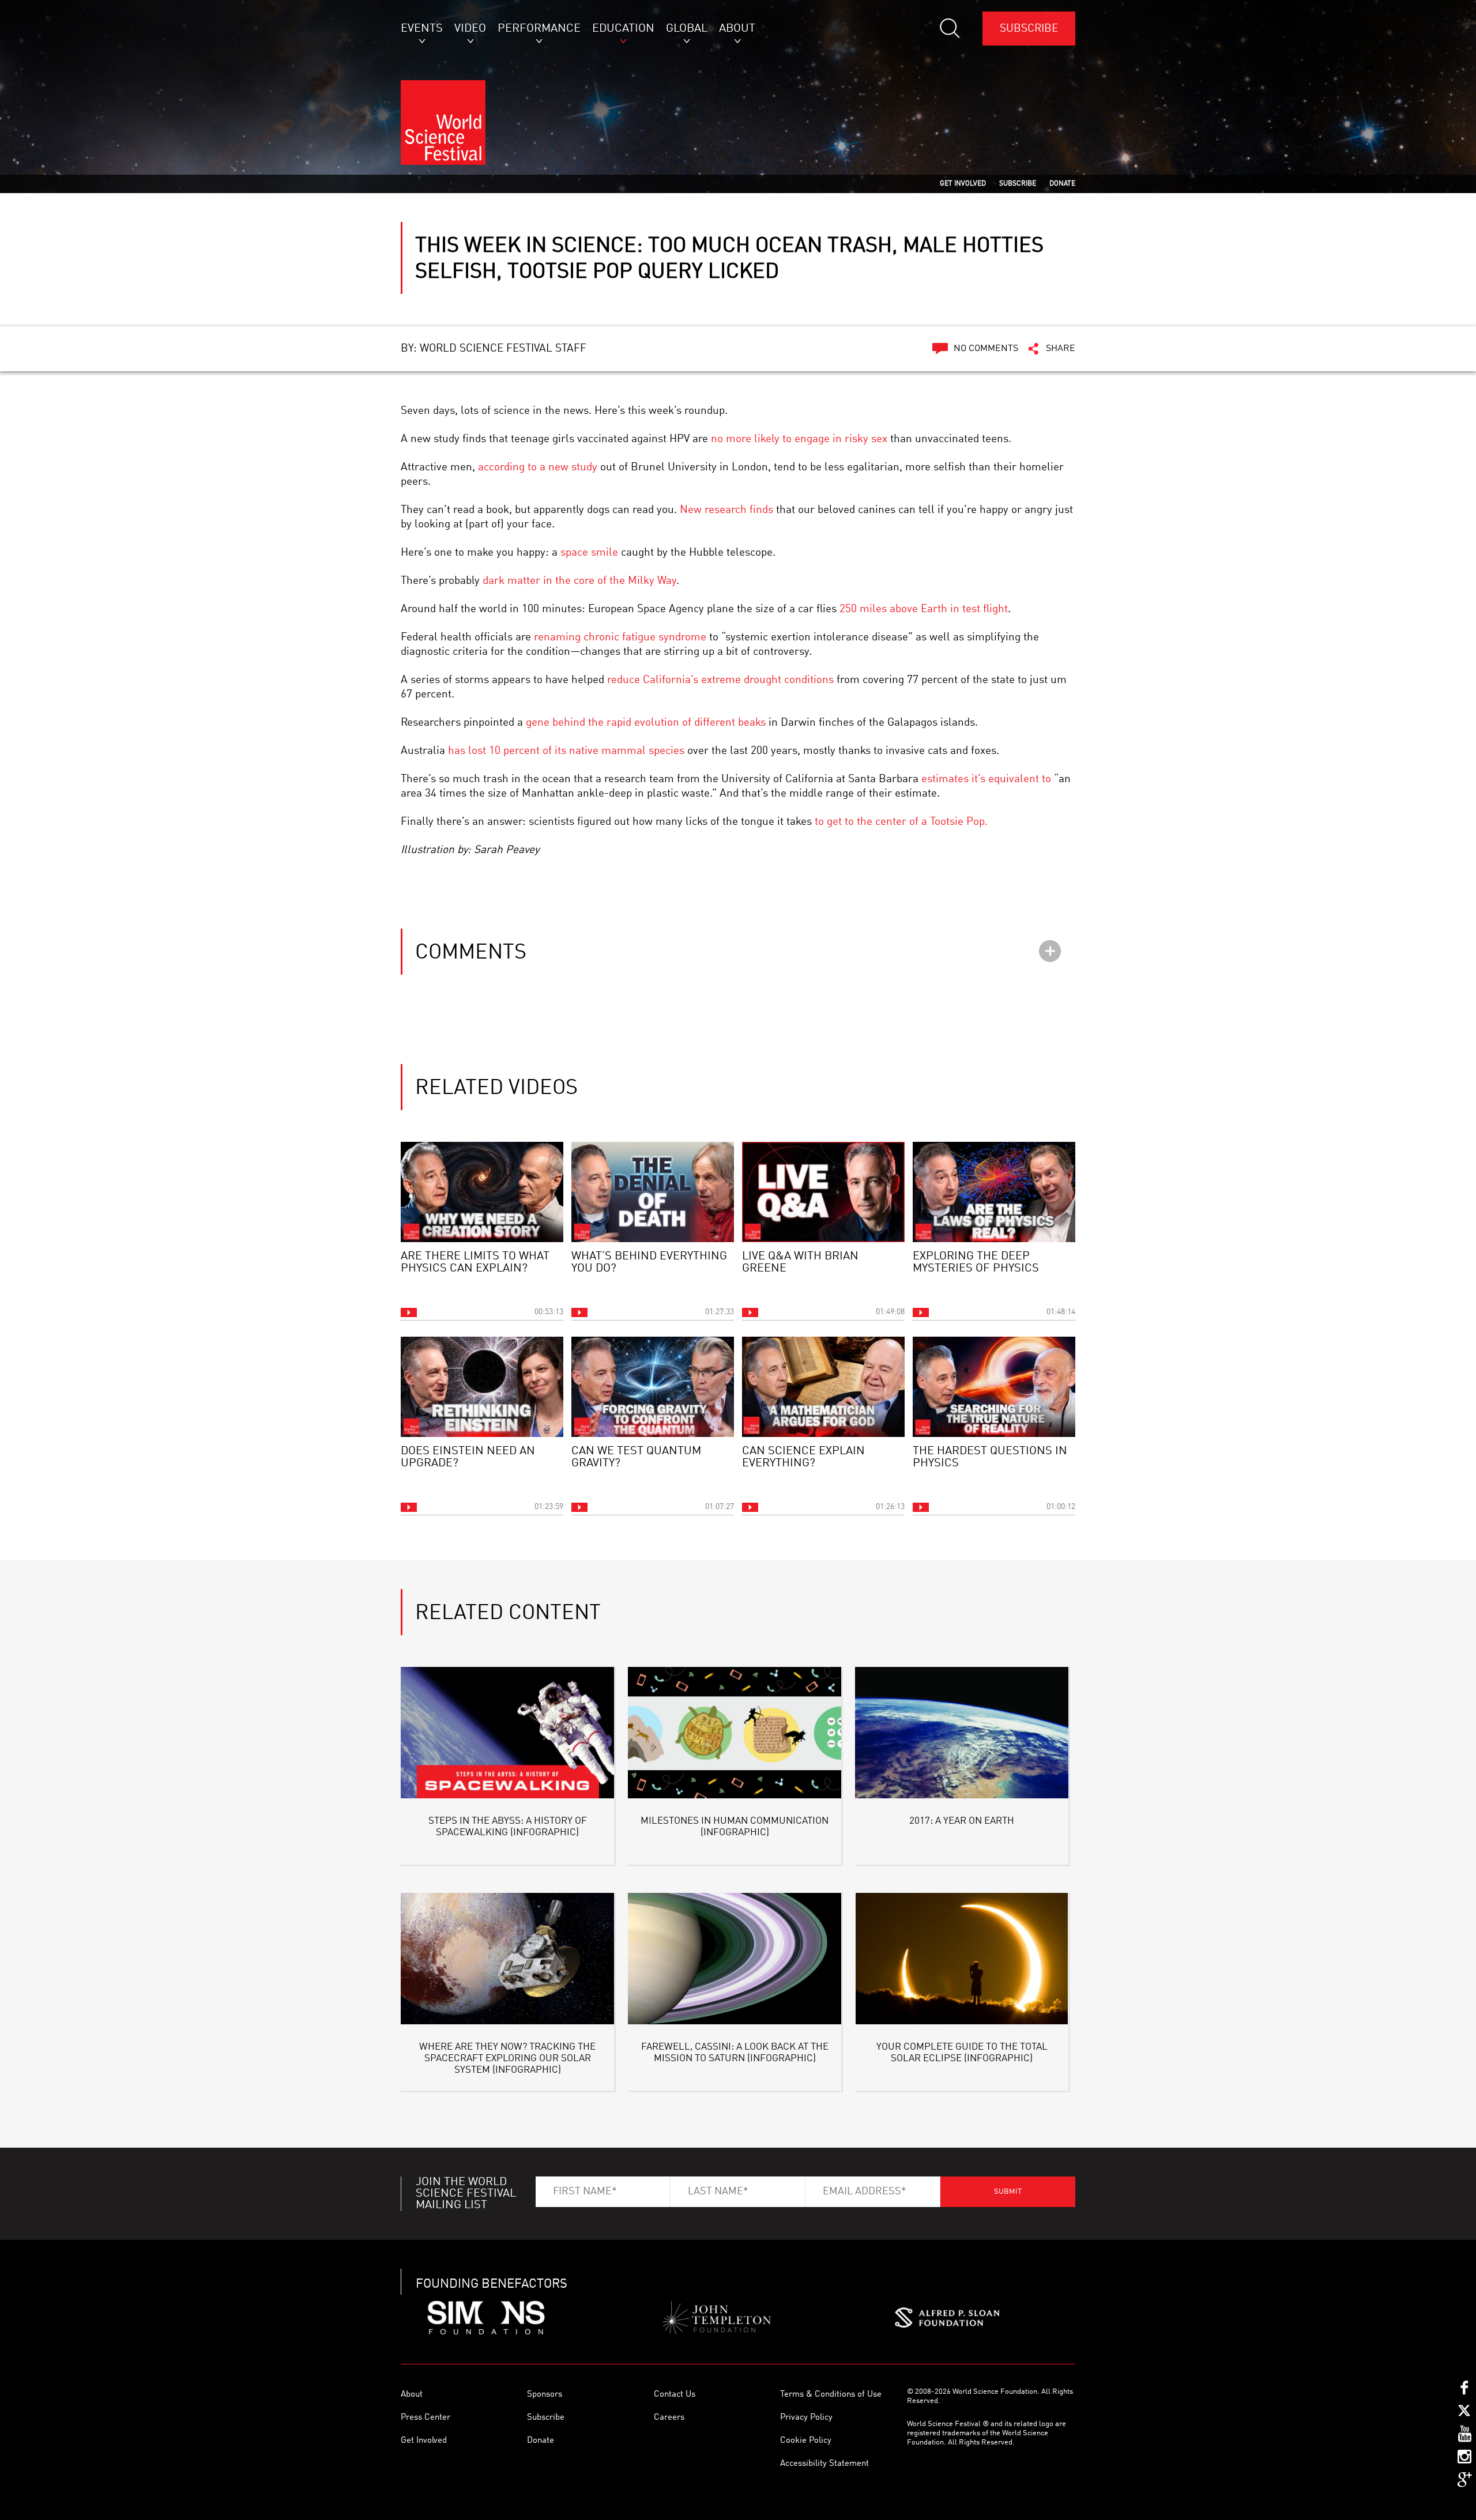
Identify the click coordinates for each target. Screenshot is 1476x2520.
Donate (541, 2441)
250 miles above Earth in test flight (924, 609)
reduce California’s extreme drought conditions (720, 680)
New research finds (726, 510)
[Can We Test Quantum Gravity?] (653, 1387)
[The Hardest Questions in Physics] (994, 1387)
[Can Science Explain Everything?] (823, 1387)
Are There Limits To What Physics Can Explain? (475, 1263)
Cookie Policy (806, 2441)
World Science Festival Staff (503, 348)
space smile (589, 552)
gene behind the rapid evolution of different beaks (646, 723)
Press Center (426, 2418)
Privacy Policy (806, 2418)
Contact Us (675, 2395)
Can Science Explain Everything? (803, 1457)
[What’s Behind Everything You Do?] (653, 1192)
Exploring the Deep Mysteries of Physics (976, 1263)
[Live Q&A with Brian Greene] (823, 1192)
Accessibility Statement (824, 2464)
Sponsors (545, 2395)
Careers (669, 2418)
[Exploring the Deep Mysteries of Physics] (994, 1192)
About (412, 2395)
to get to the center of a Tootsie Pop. (901, 822)
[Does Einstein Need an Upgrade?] (482, 1387)
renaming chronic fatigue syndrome (620, 637)
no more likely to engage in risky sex (799, 439)
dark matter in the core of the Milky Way (579, 581)
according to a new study (538, 467)
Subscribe (1029, 29)
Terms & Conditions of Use (831, 2395)
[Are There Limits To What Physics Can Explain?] (482, 1192)
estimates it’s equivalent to (986, 779)
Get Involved (424, 2441)
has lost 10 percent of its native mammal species (566, 751)
